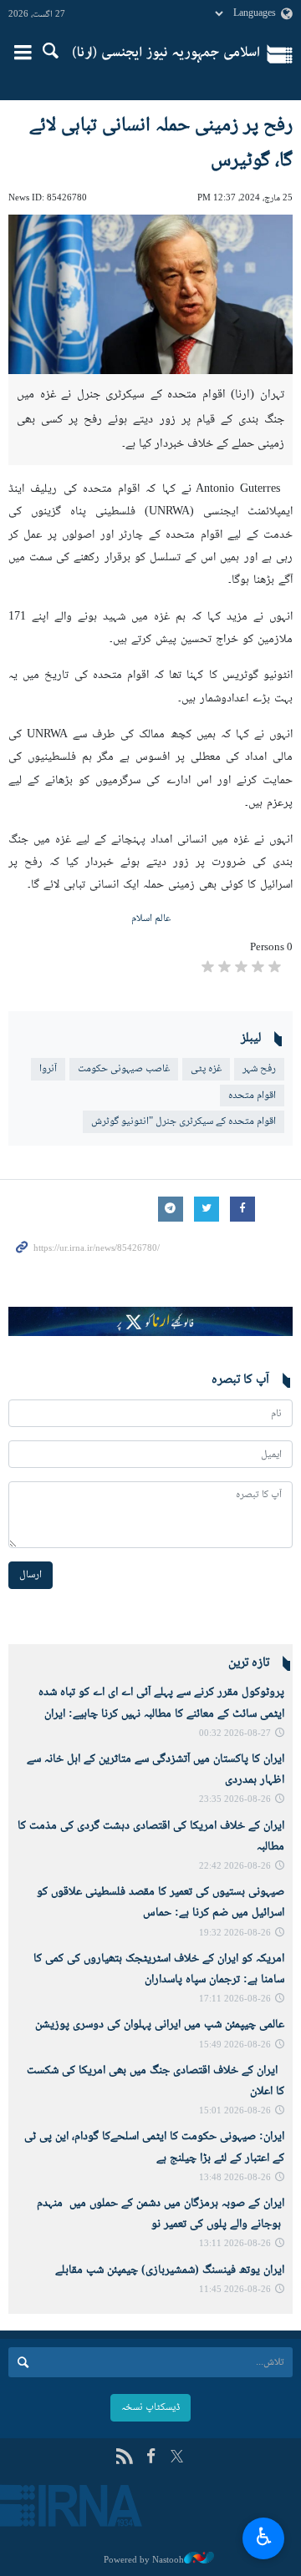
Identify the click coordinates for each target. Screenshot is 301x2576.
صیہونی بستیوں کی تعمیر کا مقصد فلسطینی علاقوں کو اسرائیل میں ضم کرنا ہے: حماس (161, 1903)
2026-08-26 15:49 (235, 2045)
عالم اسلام (151, 919)
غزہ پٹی (206, 1069)
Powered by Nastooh (144, 2560)
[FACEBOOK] (151, 2458)
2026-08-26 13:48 (235, 2178)
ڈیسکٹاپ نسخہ (150, 2407)
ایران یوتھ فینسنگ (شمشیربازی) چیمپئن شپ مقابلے (170, 2270)
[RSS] (124, 2458)
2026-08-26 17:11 (235, 1999)
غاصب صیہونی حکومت (124, 1069)
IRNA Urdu (166, 54)
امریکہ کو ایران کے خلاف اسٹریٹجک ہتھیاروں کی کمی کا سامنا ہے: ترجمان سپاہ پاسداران (159, 1969)
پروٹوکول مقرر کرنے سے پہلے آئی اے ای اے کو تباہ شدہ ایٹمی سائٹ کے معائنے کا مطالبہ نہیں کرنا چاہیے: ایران (161, 1703)
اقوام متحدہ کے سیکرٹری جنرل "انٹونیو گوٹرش (184, 1121)
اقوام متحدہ (252, 1096)
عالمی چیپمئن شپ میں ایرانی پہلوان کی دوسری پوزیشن (160, 2025)
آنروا (48, 1069)
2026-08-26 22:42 (235, 1867)
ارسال (31, 1575)
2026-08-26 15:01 (235, 2111)
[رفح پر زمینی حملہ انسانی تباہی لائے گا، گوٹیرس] (150, 294)
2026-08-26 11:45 (235, 2290)
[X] (177, 2458)
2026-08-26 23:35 (235, 1800)
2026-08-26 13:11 (235, 2244)
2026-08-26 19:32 (235, 1933)
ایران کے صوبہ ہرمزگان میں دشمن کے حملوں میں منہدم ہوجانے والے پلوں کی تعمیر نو (161, 2214)
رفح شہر (259, 1069)
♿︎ (264, 2536)
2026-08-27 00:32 (235, 1734)
